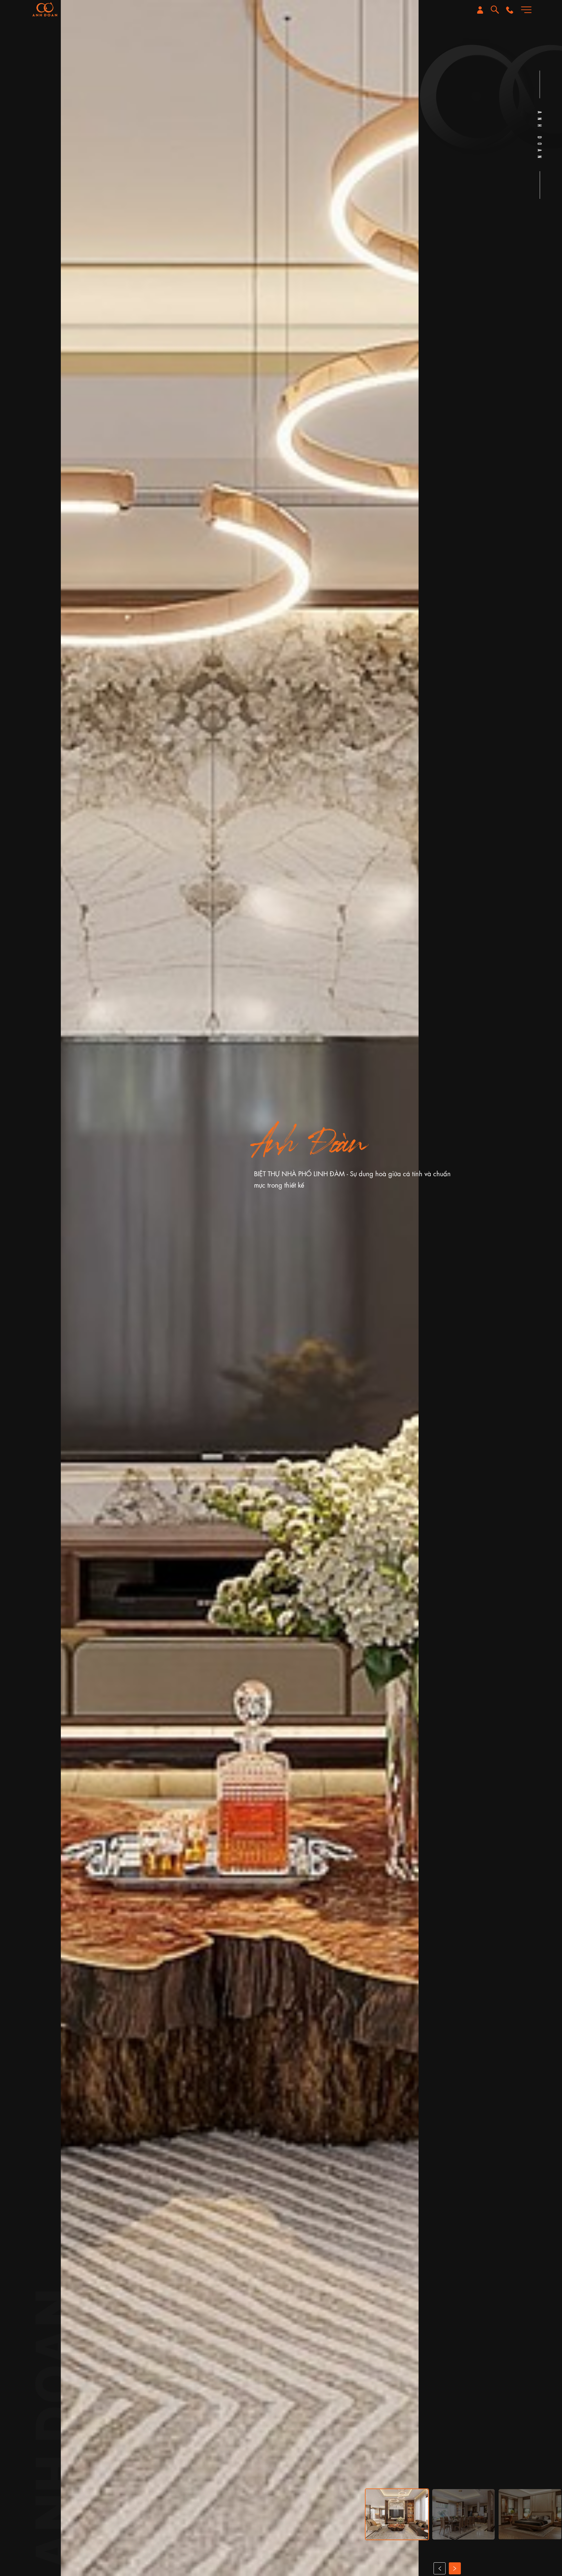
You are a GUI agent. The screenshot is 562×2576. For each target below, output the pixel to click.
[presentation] (440, 2568)
